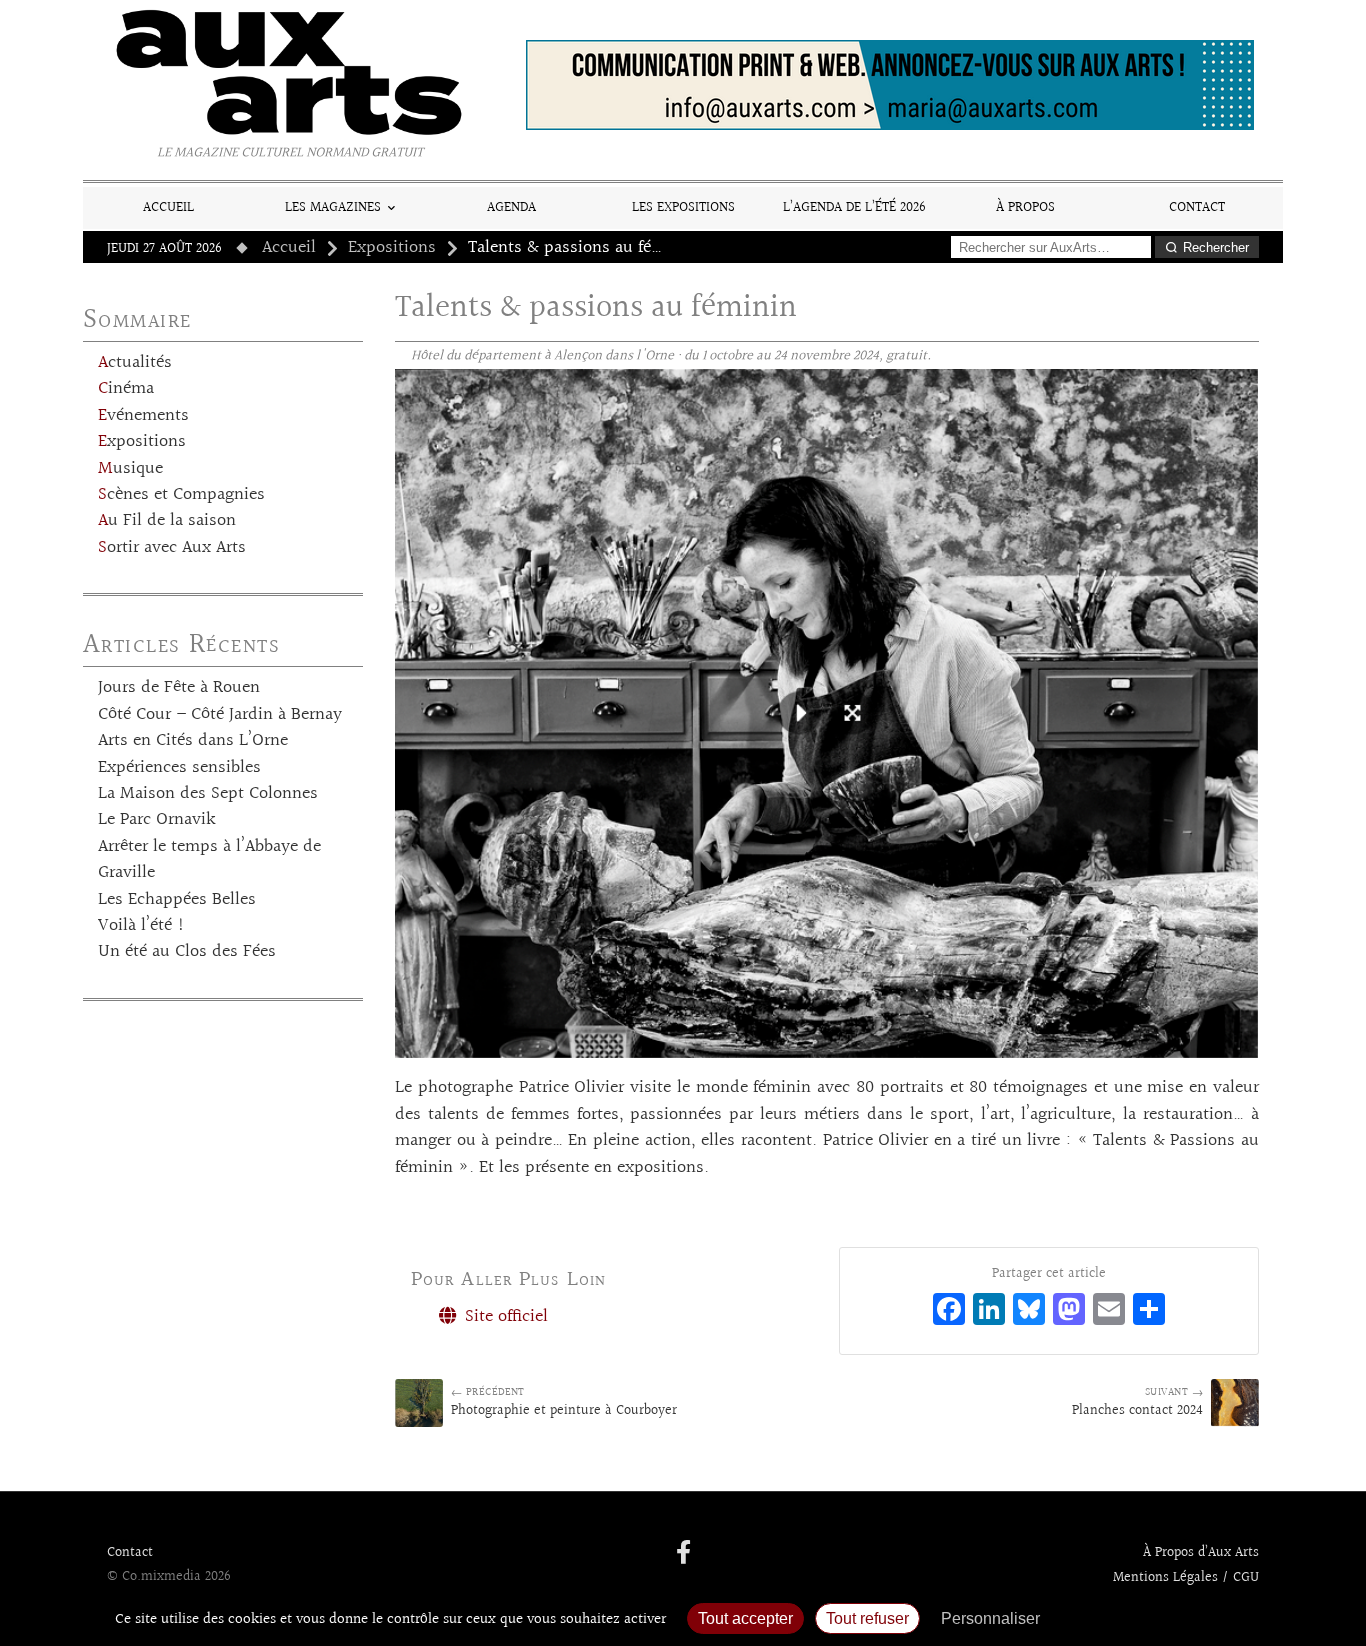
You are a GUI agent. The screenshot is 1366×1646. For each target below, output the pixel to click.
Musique (130, 469)
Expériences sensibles (179, 768)
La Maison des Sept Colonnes (208, 794)
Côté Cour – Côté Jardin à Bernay (220, 715)
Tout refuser (867, 1618)
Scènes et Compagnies (181, 495)
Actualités (135, 363)
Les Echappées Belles (177, 900)
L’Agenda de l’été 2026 (854, 207)
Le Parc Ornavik (157, 820)
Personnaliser (990, 1618)
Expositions (392, 248)
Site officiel (504, 1317)
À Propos (1025, 207)
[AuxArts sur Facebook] (683, 1554)
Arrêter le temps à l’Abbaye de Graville (209, 860)
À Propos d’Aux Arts (1201, 1553)
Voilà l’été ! (141, 926)
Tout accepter (745, 1618)
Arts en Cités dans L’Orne (193, 741)
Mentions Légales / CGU (1186, 1578)
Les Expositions (683, 207)
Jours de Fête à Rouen (179, 688)
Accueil (168, 207)
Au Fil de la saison (167, 521)
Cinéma (126, 389)
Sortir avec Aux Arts (172, 548)
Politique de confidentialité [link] (1158, 1618)
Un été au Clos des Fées (187, 952)
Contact (1197, 207)
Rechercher (1216, 247)
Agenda (511, 207)
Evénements (143, 416)
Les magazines (333, 207)
